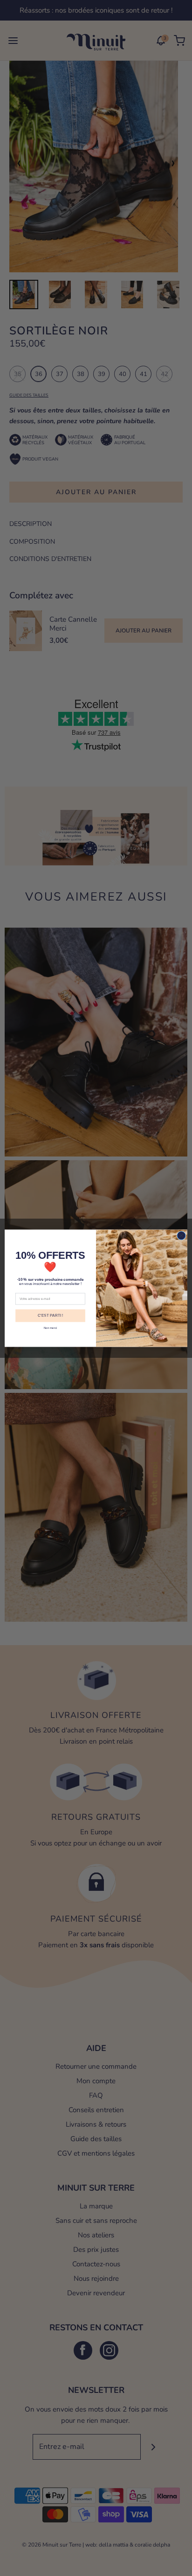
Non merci (50, 1328)
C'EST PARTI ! (50, 1316)
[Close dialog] (181, 1235)
